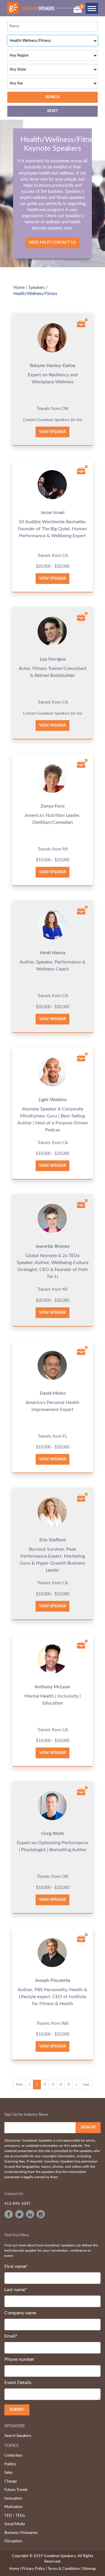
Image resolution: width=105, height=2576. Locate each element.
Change (11, 2481)
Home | (15, 2569)
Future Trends (16, 2490)
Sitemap (89, 2569)
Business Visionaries (21, 2533)
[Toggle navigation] (92, 8)
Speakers (37, 288)
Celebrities (13, 2456)
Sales (9, 2473)
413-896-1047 (17, 2204)
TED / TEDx (15, 2516)
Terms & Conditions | (65, 2569)
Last (86, 2084)
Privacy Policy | (34, 2569)
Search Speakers (18, 2436)
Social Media (15, 2524)
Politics (10, 2464)
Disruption (13, 2541)
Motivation (13, 2507)
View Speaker (52, 432)
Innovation (13, 2499)
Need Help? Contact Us (52, 243)
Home (19, 288)
